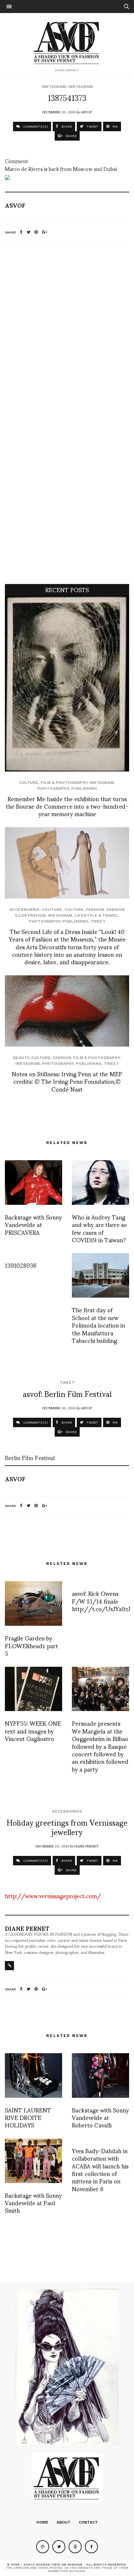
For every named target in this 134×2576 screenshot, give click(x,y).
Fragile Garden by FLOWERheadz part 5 (31, 1645)
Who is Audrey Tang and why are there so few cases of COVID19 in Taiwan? (99, 1228)
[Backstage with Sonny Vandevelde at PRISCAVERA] (33, 1183)
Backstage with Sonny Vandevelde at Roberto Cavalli (100, 2117)
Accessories (24, 910)
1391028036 (21, 1265)
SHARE (66, 126)
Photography (53, 788)
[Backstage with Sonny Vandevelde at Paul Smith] (33, 2161)
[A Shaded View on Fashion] (67, 42)
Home (42, 2522)
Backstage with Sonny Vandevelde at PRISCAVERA (33, 1224)
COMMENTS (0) (35, 126)
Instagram (54, 87)
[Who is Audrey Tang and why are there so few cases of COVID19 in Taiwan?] (100, 1183)
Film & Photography (64, 783)
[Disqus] (67, 333)
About (64, 2522)
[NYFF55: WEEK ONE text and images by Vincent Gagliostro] (33, 1689)
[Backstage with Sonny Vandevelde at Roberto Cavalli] (100, 2075)
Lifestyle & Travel (96, 915)
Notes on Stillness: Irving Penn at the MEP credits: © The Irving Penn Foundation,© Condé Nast (67, 1081)
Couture (52, 910)
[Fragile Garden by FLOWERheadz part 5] (33, 1603)
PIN (115, 126)
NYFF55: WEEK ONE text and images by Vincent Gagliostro (33, 1731)
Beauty (21, 1058)
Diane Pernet (86, 1846)
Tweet (98, 921)
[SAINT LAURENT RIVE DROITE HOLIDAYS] (33, 2075)
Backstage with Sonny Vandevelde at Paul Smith (33, 2203)
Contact (88, 2522)
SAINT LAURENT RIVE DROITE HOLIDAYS (28, 2117)
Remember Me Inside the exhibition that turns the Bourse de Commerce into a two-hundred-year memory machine (67, 806)
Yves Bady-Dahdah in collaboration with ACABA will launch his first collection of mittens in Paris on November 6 (100, 2169)
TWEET (92, 126)
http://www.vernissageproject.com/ (53, 1895)
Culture (29, 783)
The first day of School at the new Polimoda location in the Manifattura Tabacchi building (98, 1325)
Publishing (84, 788)
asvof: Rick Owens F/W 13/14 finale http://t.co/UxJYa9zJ (101, 1601)
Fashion (95, 910)
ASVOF (86, 112)
